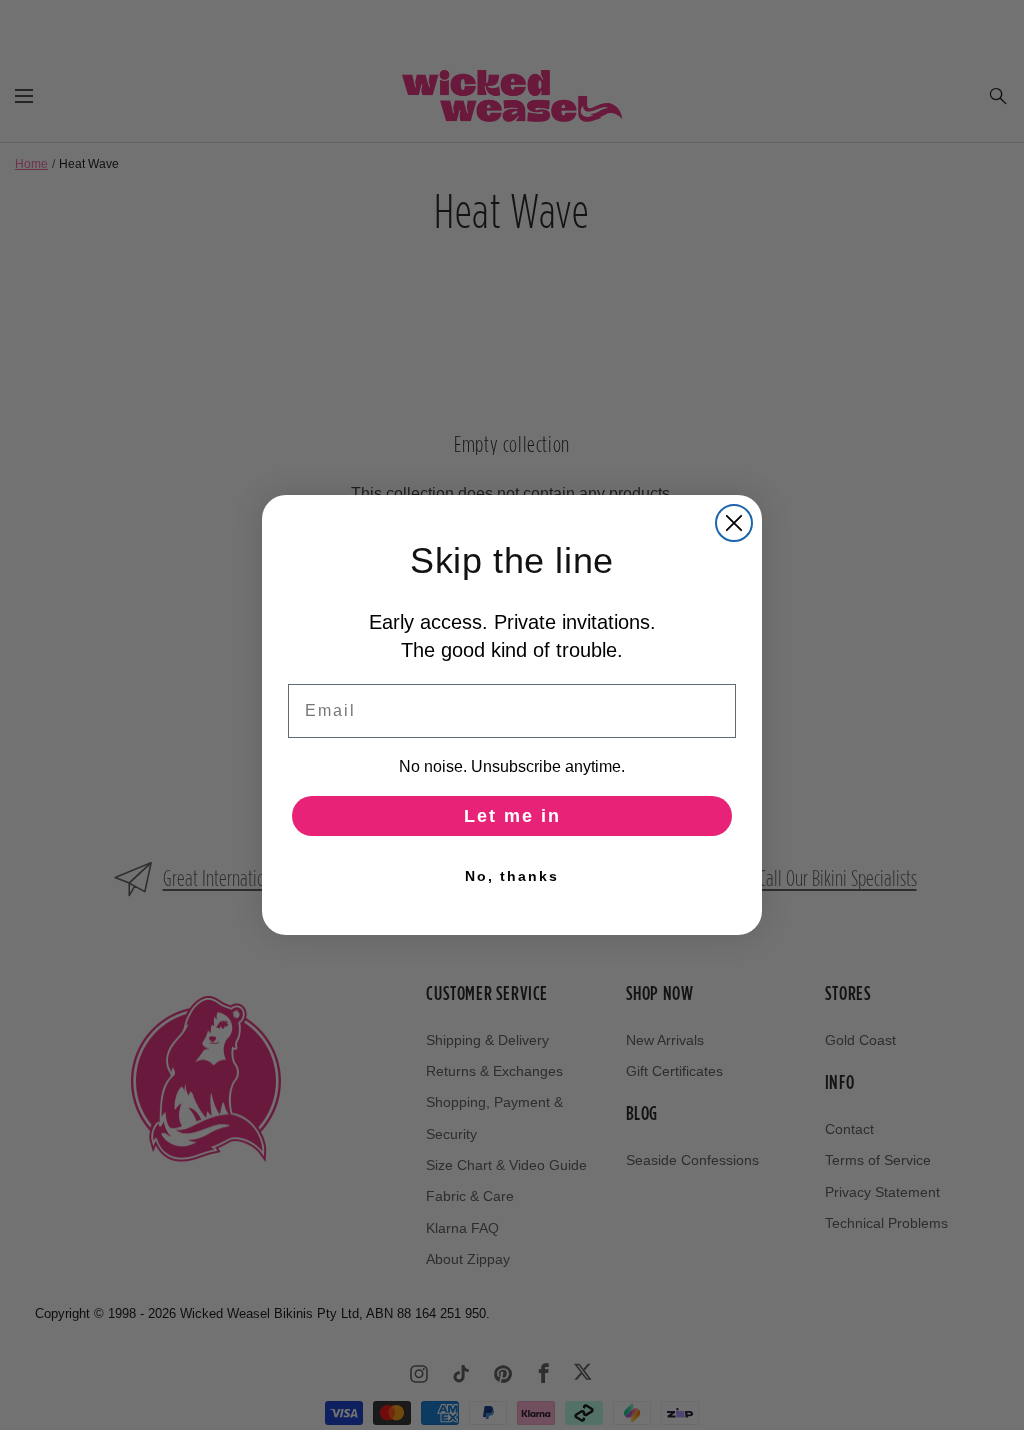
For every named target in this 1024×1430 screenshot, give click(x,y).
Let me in (512, 816)
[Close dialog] (734, 523)
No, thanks (512, 876)
